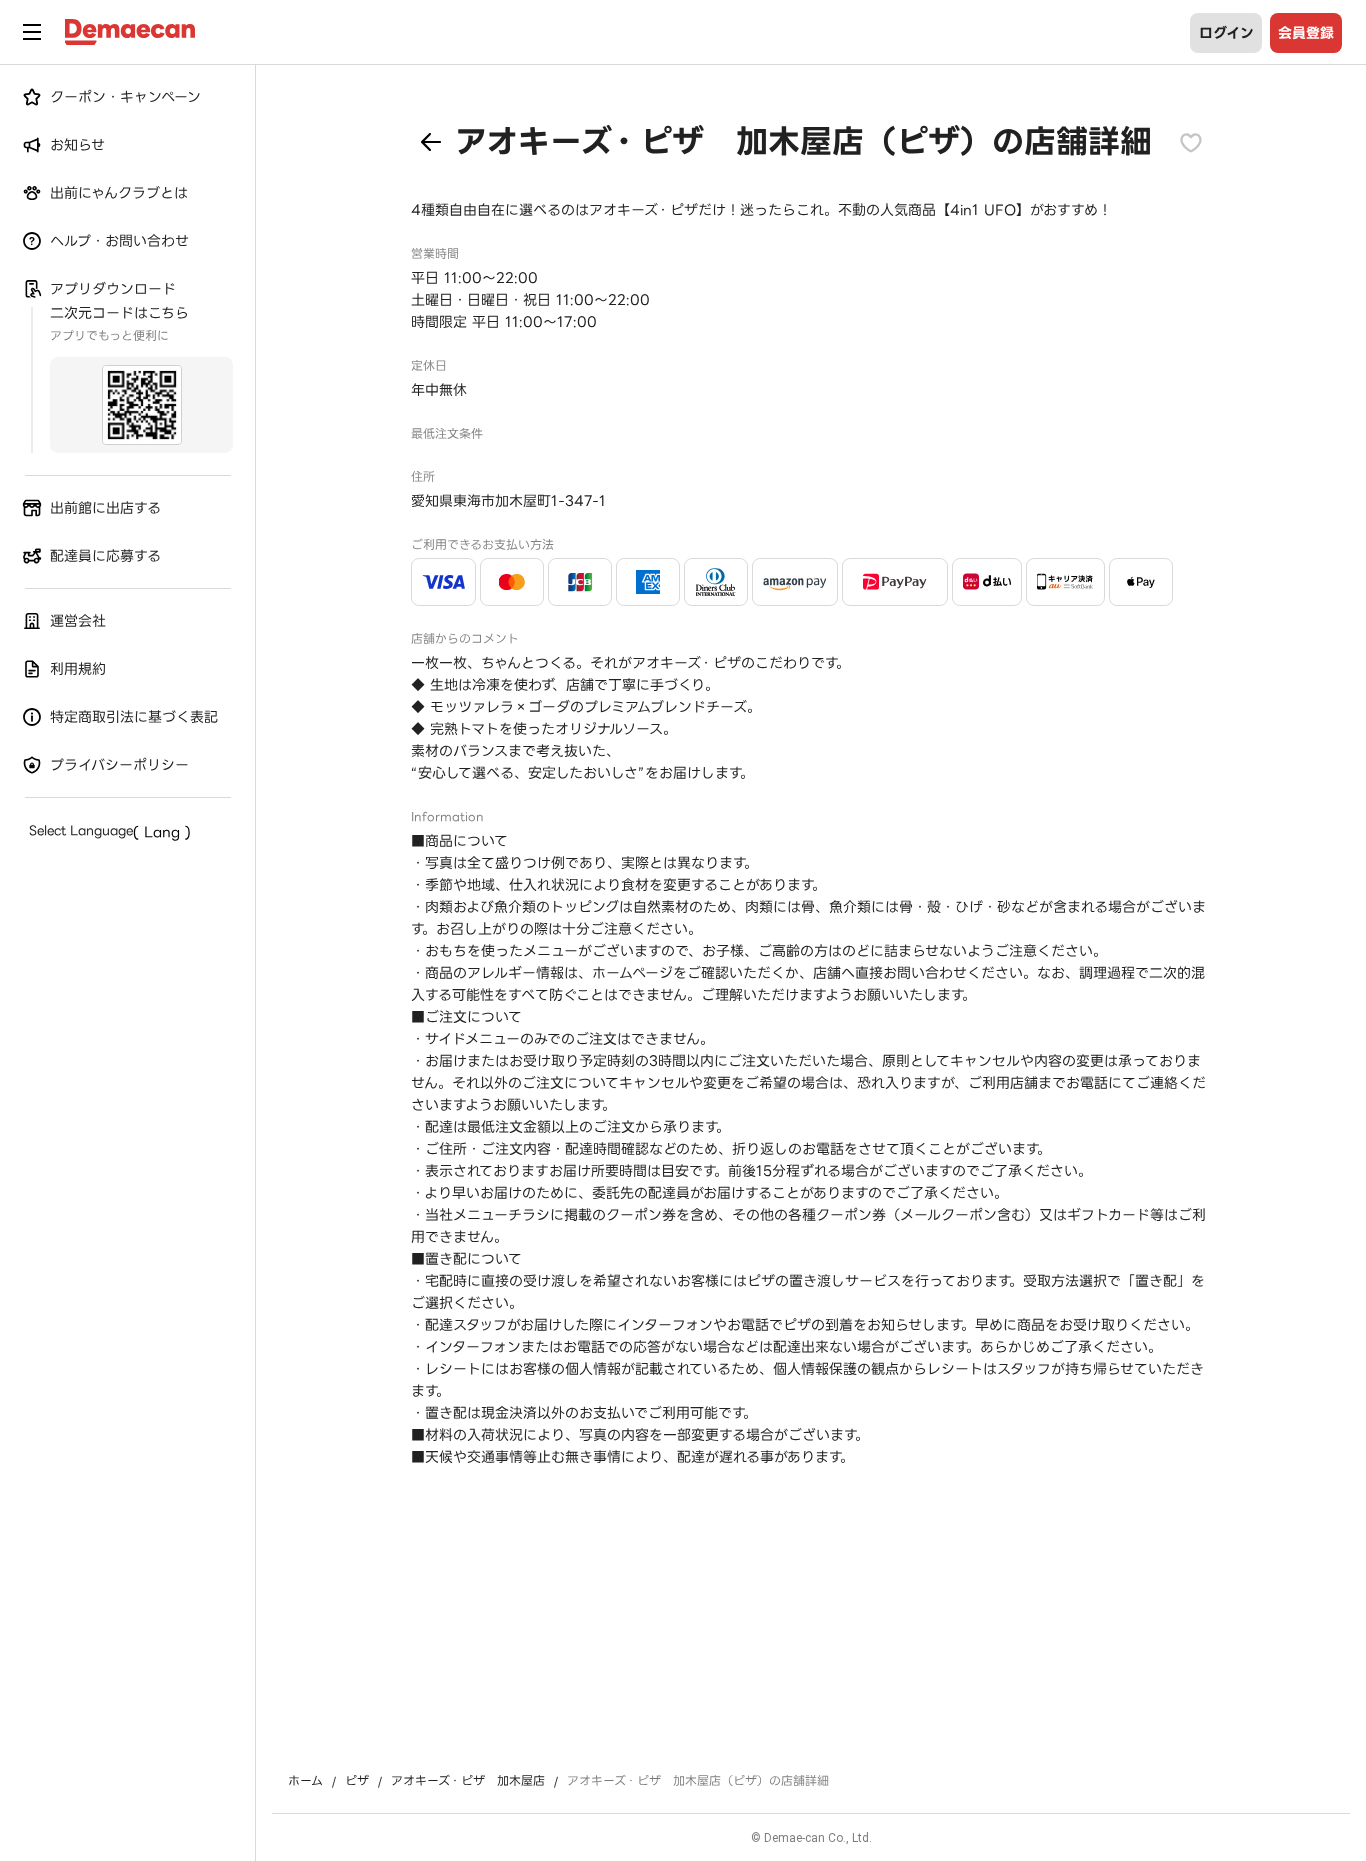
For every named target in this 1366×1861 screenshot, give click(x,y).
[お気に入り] (1191, 142)
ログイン (1226, 33)
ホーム (305, 1781)
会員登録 (1306, 33)
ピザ (357, 1781)
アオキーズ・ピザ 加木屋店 (468, 1781)
